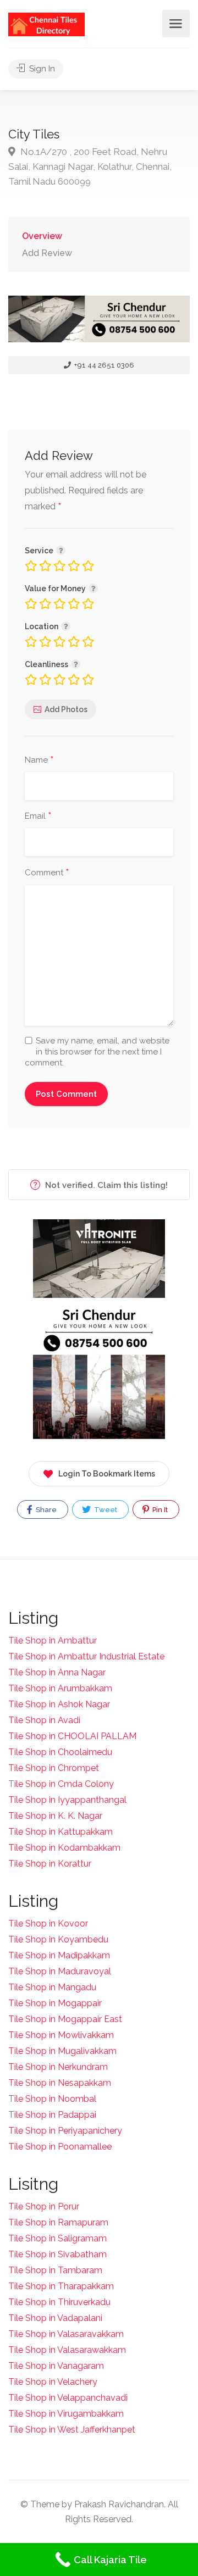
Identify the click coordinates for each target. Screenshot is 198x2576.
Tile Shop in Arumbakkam (60, 1688)
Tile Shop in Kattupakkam (61, 1832)
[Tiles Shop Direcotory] (46, 24)
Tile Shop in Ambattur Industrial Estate (86, 1656)
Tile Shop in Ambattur (53, 1640)
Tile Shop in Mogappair (55, 2003)
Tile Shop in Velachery (53, 2382)
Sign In (41, 69)
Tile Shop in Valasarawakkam (67, 2350)
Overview (42, 236)
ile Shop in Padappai (55, 2115)
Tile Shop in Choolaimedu (60, 1752)
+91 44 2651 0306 (103, 365)
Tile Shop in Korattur (50, 1864)
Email (38, 817)
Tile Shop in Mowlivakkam (61, 2035)
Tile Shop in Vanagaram (56, 2366)
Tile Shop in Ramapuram (58, 2222)
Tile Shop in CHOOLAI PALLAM (72, 1736)
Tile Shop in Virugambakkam (66, 2414)
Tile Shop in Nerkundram (58, 2067)
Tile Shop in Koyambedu (58, 1939)
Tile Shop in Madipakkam (59, 1955)
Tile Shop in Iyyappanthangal (67, 1800)
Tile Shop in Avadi (44, 1720)
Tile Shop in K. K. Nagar (55, 1816)
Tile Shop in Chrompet (54, 1768)
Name (39, 760)
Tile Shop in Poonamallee (60, 2147)
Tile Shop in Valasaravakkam (66, 2334)
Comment (47, 873)
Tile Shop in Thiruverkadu (59, 2302)
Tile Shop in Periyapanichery (65, 2131)
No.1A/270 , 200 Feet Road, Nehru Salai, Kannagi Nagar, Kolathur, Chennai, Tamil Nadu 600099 (90, 166)
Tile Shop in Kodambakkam (64, 1848)
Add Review (47, 253)
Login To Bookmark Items (107, 1474)
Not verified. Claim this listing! (105, 1185)
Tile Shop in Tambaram (55, 2270)
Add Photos (66, 709)
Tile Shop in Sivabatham (57, 2254)
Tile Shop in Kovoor (48, 1923)
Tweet (105, 1510)
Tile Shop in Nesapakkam (60, 2083)
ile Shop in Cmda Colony (64, 1784)
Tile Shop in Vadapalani (55, 2318)
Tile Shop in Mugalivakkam (62, 2051)
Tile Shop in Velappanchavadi (68, 2398)
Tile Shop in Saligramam (57, 2238)
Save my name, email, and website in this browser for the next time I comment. (97, 1052)
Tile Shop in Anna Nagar (57, 1672)
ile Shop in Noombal (55, 2099)
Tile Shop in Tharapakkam (61, 2286)
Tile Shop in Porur (44, 2206)
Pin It (159, 1510)
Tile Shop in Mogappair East (65, 2019)
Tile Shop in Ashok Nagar (59, 1704)
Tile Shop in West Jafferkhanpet (72, 2430)
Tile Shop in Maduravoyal (60, 1971)
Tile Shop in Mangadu (52, 1987)
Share (45, 1510)
